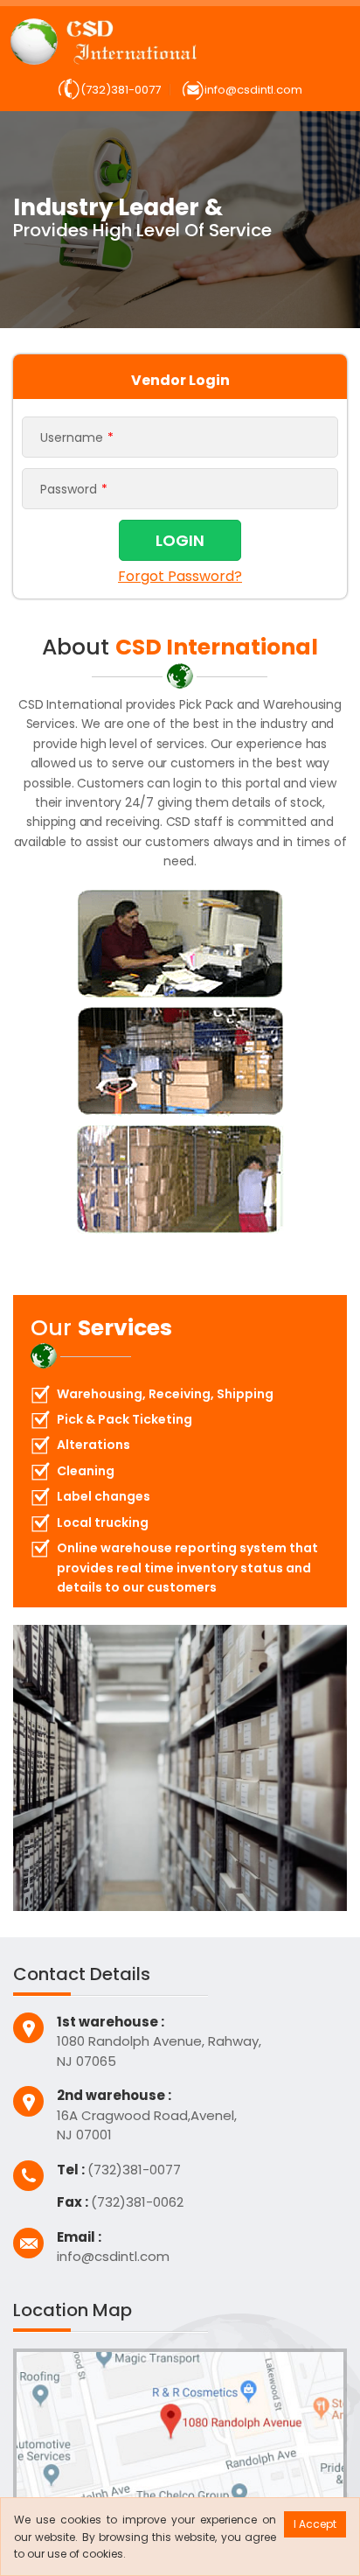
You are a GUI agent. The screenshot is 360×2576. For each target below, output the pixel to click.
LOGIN (180, 540)
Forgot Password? (180, 575)
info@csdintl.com (253, 90)
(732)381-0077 (121, 90)
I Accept (315, 2524)
